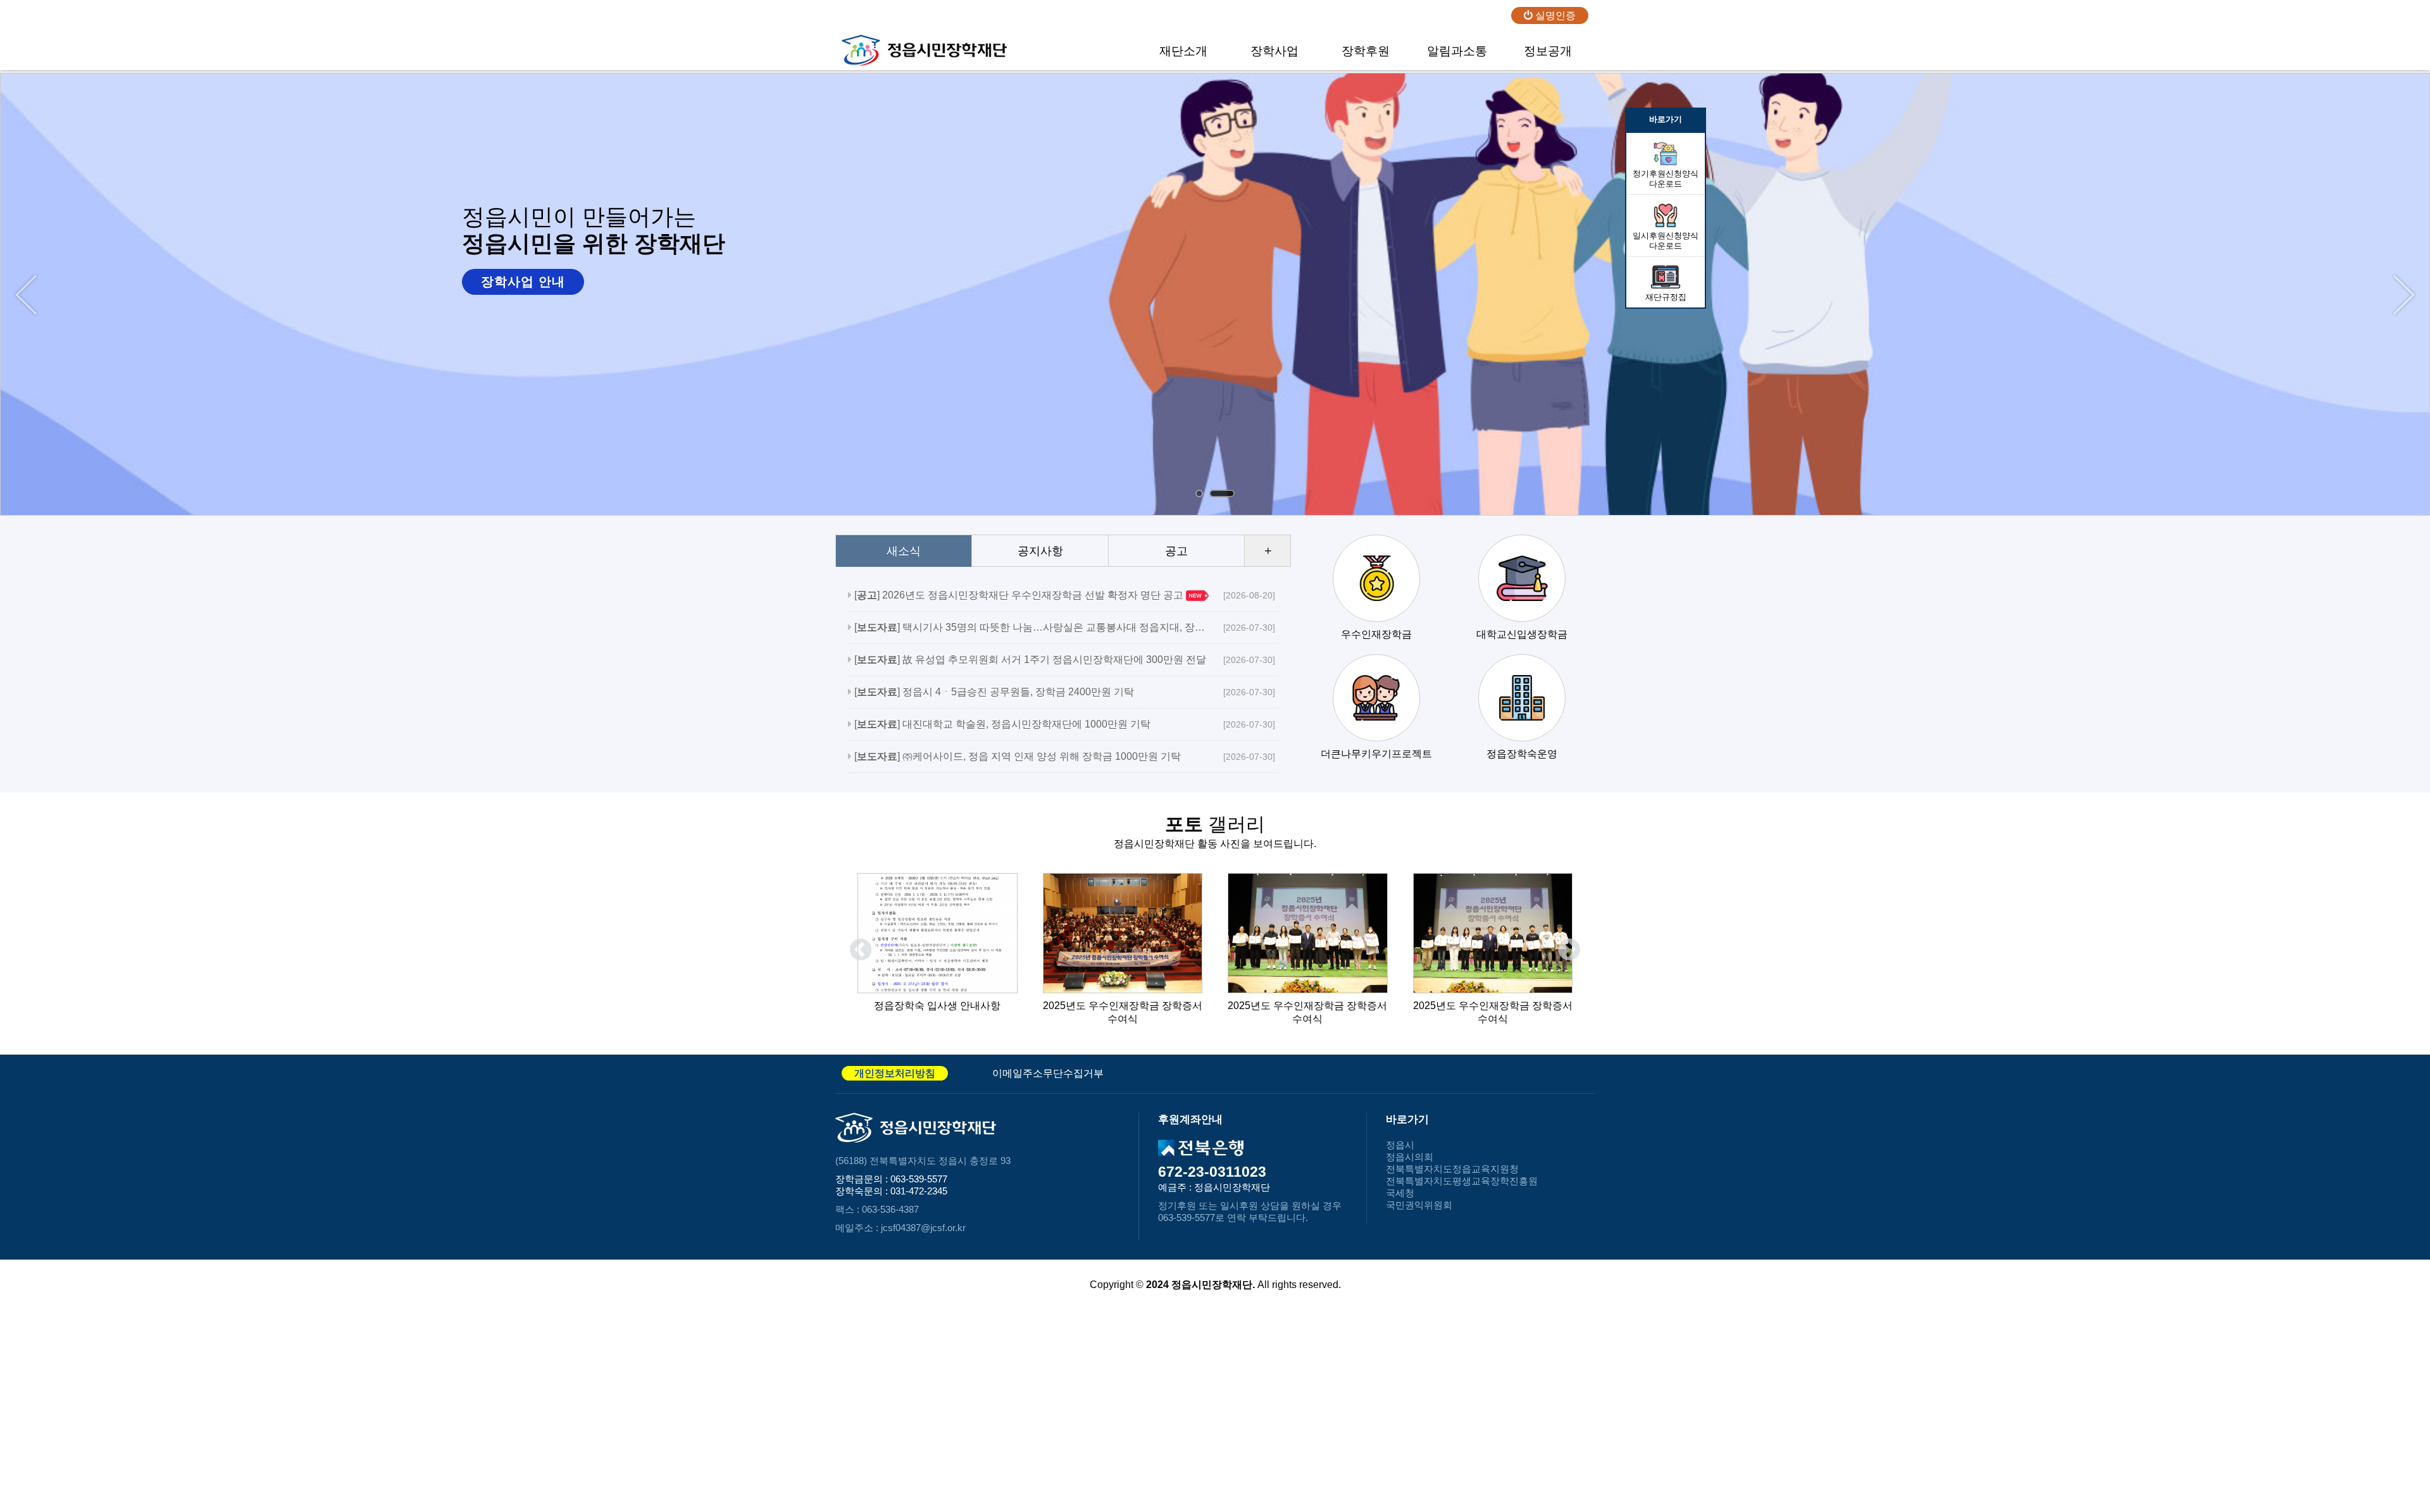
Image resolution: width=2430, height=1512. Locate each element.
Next (2404, 295)
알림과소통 (1457, 51)
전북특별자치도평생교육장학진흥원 (1462, 1181)
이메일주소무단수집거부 (1048, 1073)
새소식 (904, 551)
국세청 (1400, 1193)
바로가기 (1666, 119)
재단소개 (1183, 51)
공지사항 (1040, 551)
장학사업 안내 (523, 282)
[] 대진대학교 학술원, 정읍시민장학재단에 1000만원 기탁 (1030, 724)
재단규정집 (1666, 297)
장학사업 (1274, 51)
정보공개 (1548, 51)
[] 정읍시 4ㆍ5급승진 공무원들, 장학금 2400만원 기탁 (1030, 692)
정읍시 (1400, 1145)
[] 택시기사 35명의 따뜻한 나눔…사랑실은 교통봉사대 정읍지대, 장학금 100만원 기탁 (1030, 627)
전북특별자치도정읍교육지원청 (1452, 1169)
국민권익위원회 (1419, 1205)
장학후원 (1366, 51)
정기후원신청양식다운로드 (1666, 179)
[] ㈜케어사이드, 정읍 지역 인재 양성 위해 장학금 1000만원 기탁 (1030, 756)
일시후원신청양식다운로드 (1666, 241)
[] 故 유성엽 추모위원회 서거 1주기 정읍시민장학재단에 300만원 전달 (1030, 660)
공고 (1176, 551)
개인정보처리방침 (895, 1073)
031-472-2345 (919, 1191)
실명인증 (1554, 15)
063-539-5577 (919, 1179)
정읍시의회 (1410, 1157)
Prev (26, 295)
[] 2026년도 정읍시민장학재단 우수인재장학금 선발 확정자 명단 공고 (1030, 595)
